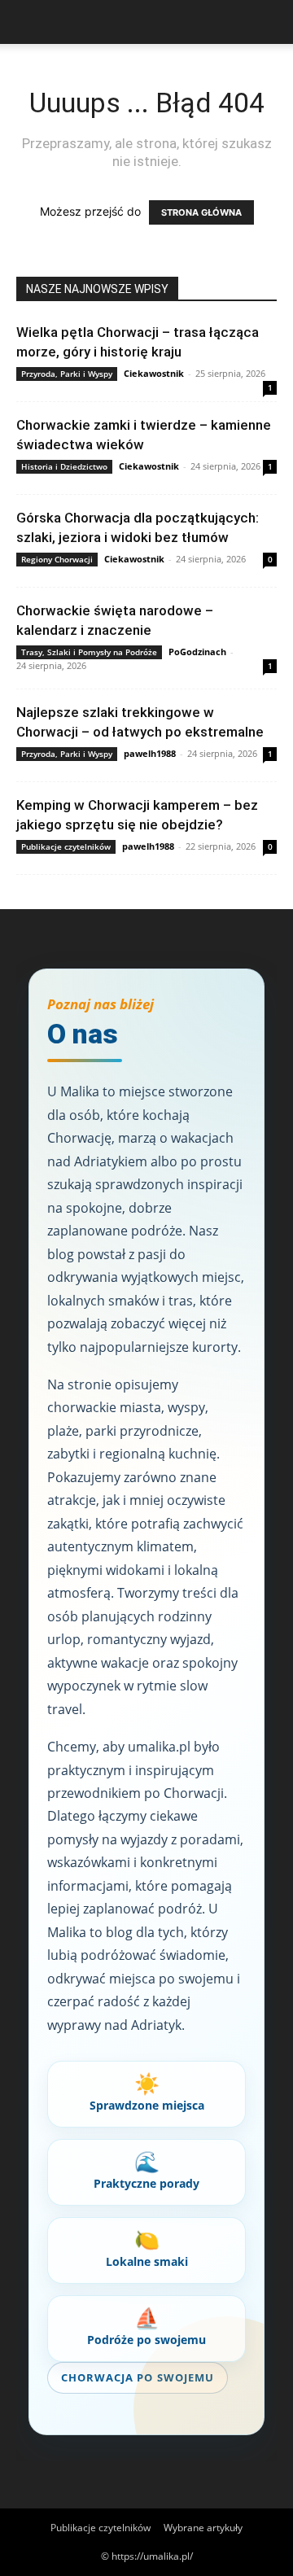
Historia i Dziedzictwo (64, 466)
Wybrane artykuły (203, 2528)
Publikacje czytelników (66, 846)
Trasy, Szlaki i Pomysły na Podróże (89, 652)
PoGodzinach (197, 652)
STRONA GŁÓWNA (201, 212)
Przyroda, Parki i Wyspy (67, 374)
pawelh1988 (150, 753)
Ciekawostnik (154, 373)
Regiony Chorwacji (57, 559)
